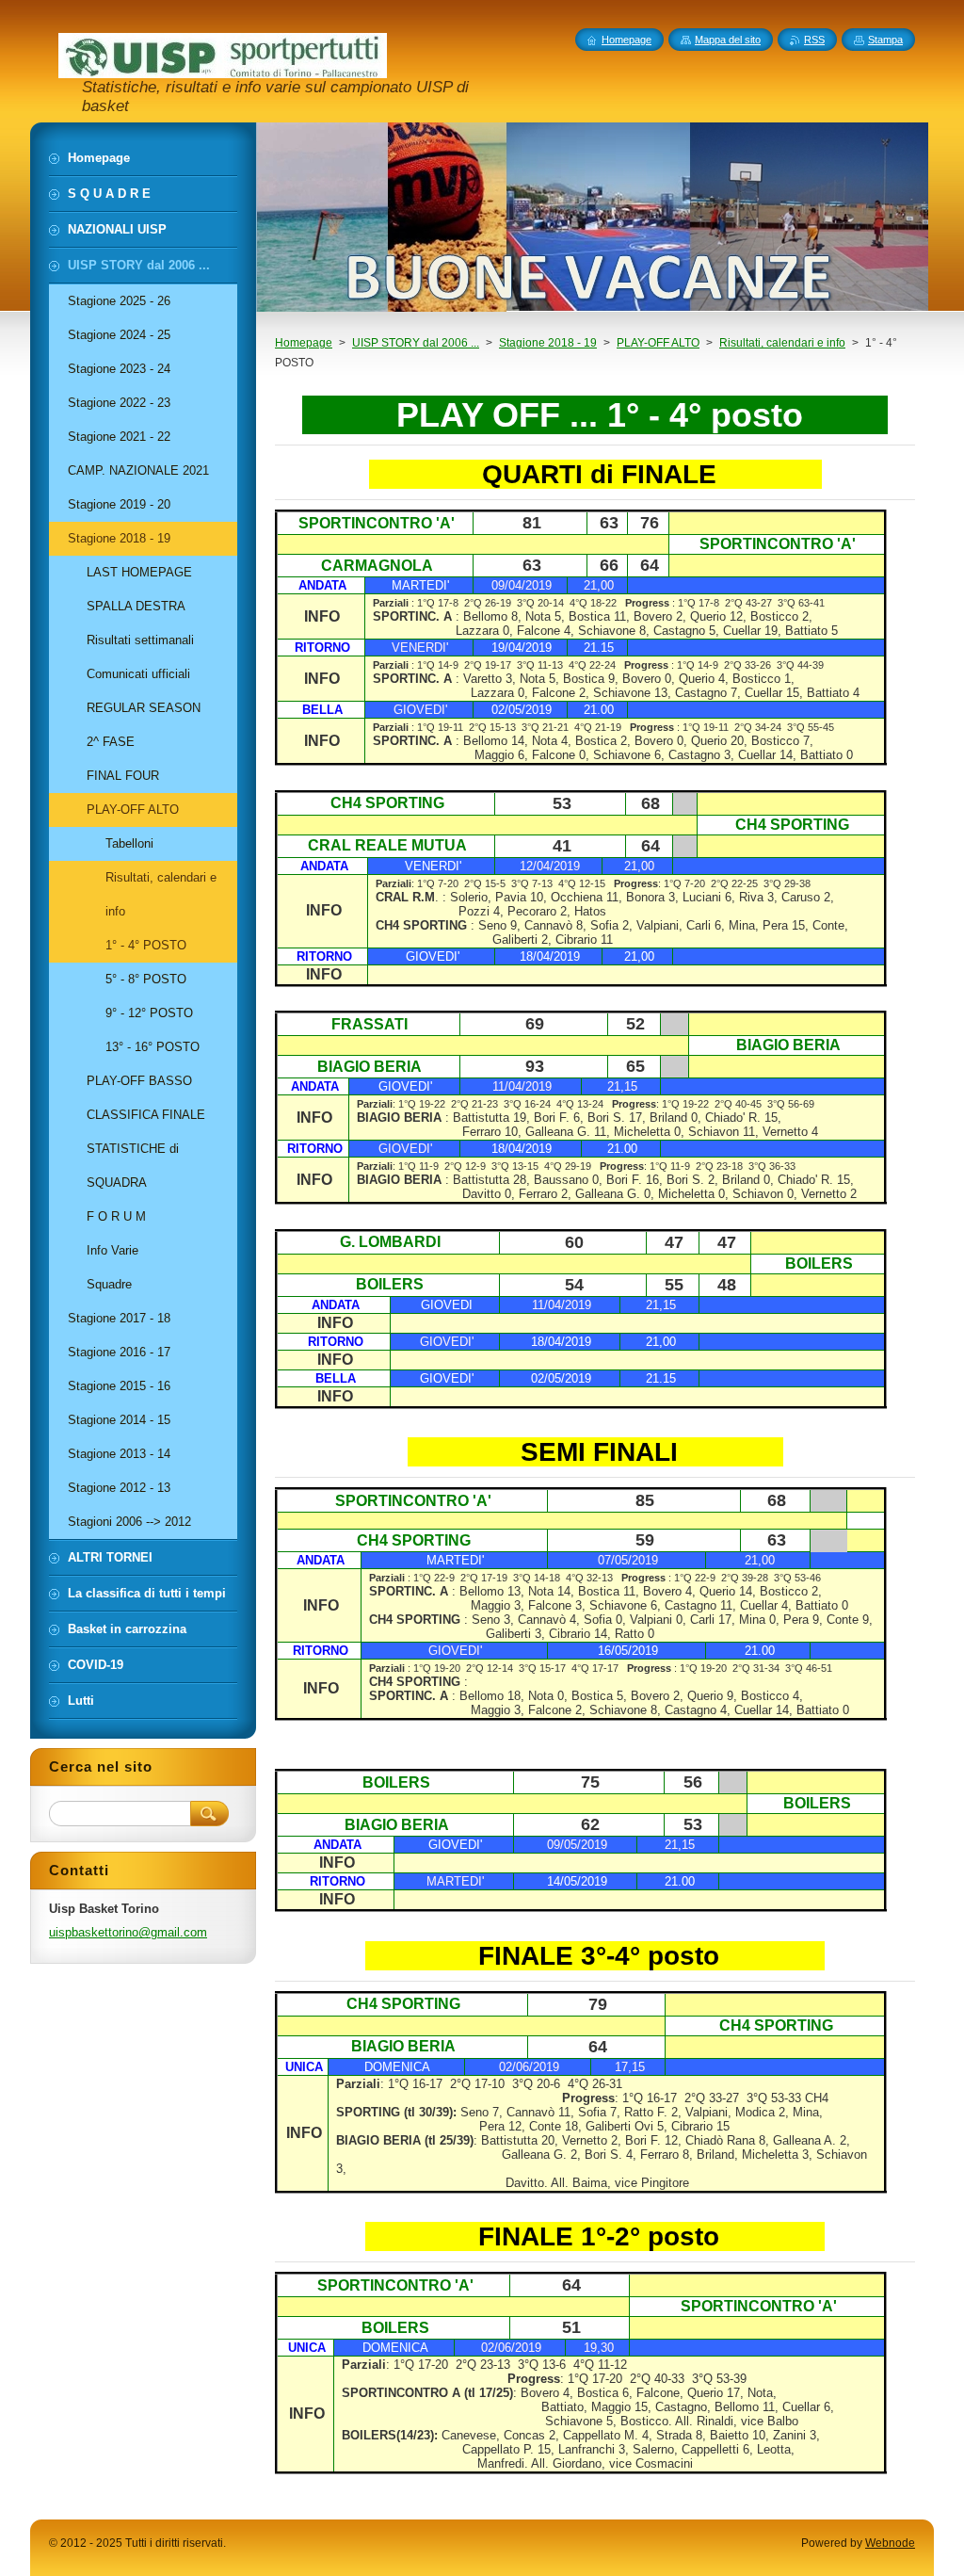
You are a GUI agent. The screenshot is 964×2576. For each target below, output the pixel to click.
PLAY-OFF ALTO (658, 343)
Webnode (890, 2543)
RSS (814, 40)
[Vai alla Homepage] (223, 70)
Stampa (885, 40)
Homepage (304, 343)
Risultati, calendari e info (782, 343)
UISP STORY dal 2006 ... (416, 343)
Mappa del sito (728, 40)
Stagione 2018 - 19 (548, 343)
